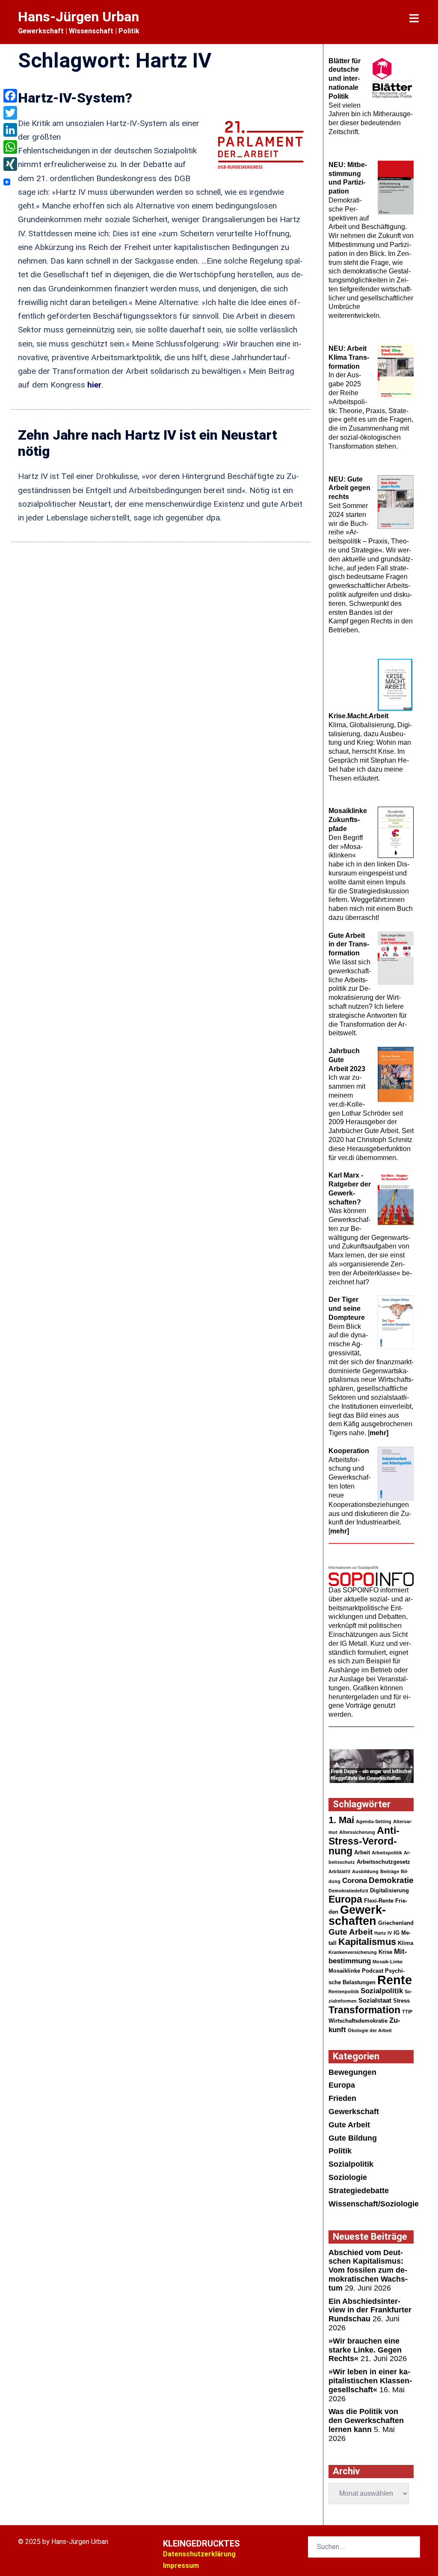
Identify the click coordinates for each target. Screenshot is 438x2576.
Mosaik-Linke (388, 1962)
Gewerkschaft (354, 2112)
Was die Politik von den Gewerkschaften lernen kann (366, 2420)
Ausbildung (365, 1871)
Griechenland (396, 1923)
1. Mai (341, 1820)
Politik (340, 2151)
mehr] (379, 1433)
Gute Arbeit (351, 1932)
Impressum (181, 2566)
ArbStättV (339, 1871)
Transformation (364, 2010)
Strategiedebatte (359, 2191)
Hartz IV (383, 1933)
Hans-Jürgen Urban (78, 17)
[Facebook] (10, 96)
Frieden (342, 2098)
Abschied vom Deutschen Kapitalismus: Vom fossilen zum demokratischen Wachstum (368, 2270)
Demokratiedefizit (348, 1891)
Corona (355, 1881)
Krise (385, 1952)
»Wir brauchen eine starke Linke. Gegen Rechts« (365, 2350)
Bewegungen (352, 2072)
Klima (405, 1943)
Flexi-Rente (379, 1901)
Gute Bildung (353, 2138)
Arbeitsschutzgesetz (383, 1862)
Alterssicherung (357, 1832)
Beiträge (390, 1871)
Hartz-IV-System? (75, 98)
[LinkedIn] (10, 130)
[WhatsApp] (10, 147)
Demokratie (391, 1880)
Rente (395, 1980)
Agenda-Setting (374, 1821)
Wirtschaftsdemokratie (358, 2021)
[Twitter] (10, 113)
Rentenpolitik (344, 1991)
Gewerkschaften (357, 1915)
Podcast (373, 1971)
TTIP (407, 2012)
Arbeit (362, 1852)
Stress (401, 2001)
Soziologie (348, 2177)
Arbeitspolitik (387, 1853)
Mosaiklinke (344, 1971)
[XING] (10, 164)
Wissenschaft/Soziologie (374, 2204)
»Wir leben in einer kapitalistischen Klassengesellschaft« (370, 2381)
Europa (345, 1899)
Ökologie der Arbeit (370, 2030)
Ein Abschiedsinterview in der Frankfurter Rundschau (370, 2310)
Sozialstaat (375, 2000)
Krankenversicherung (353, 1952)
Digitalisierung (389, 1890)
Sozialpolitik (382, 1991)
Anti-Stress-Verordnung (364, 1841)
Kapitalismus (367, 1942)
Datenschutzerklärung (199, 2554)
